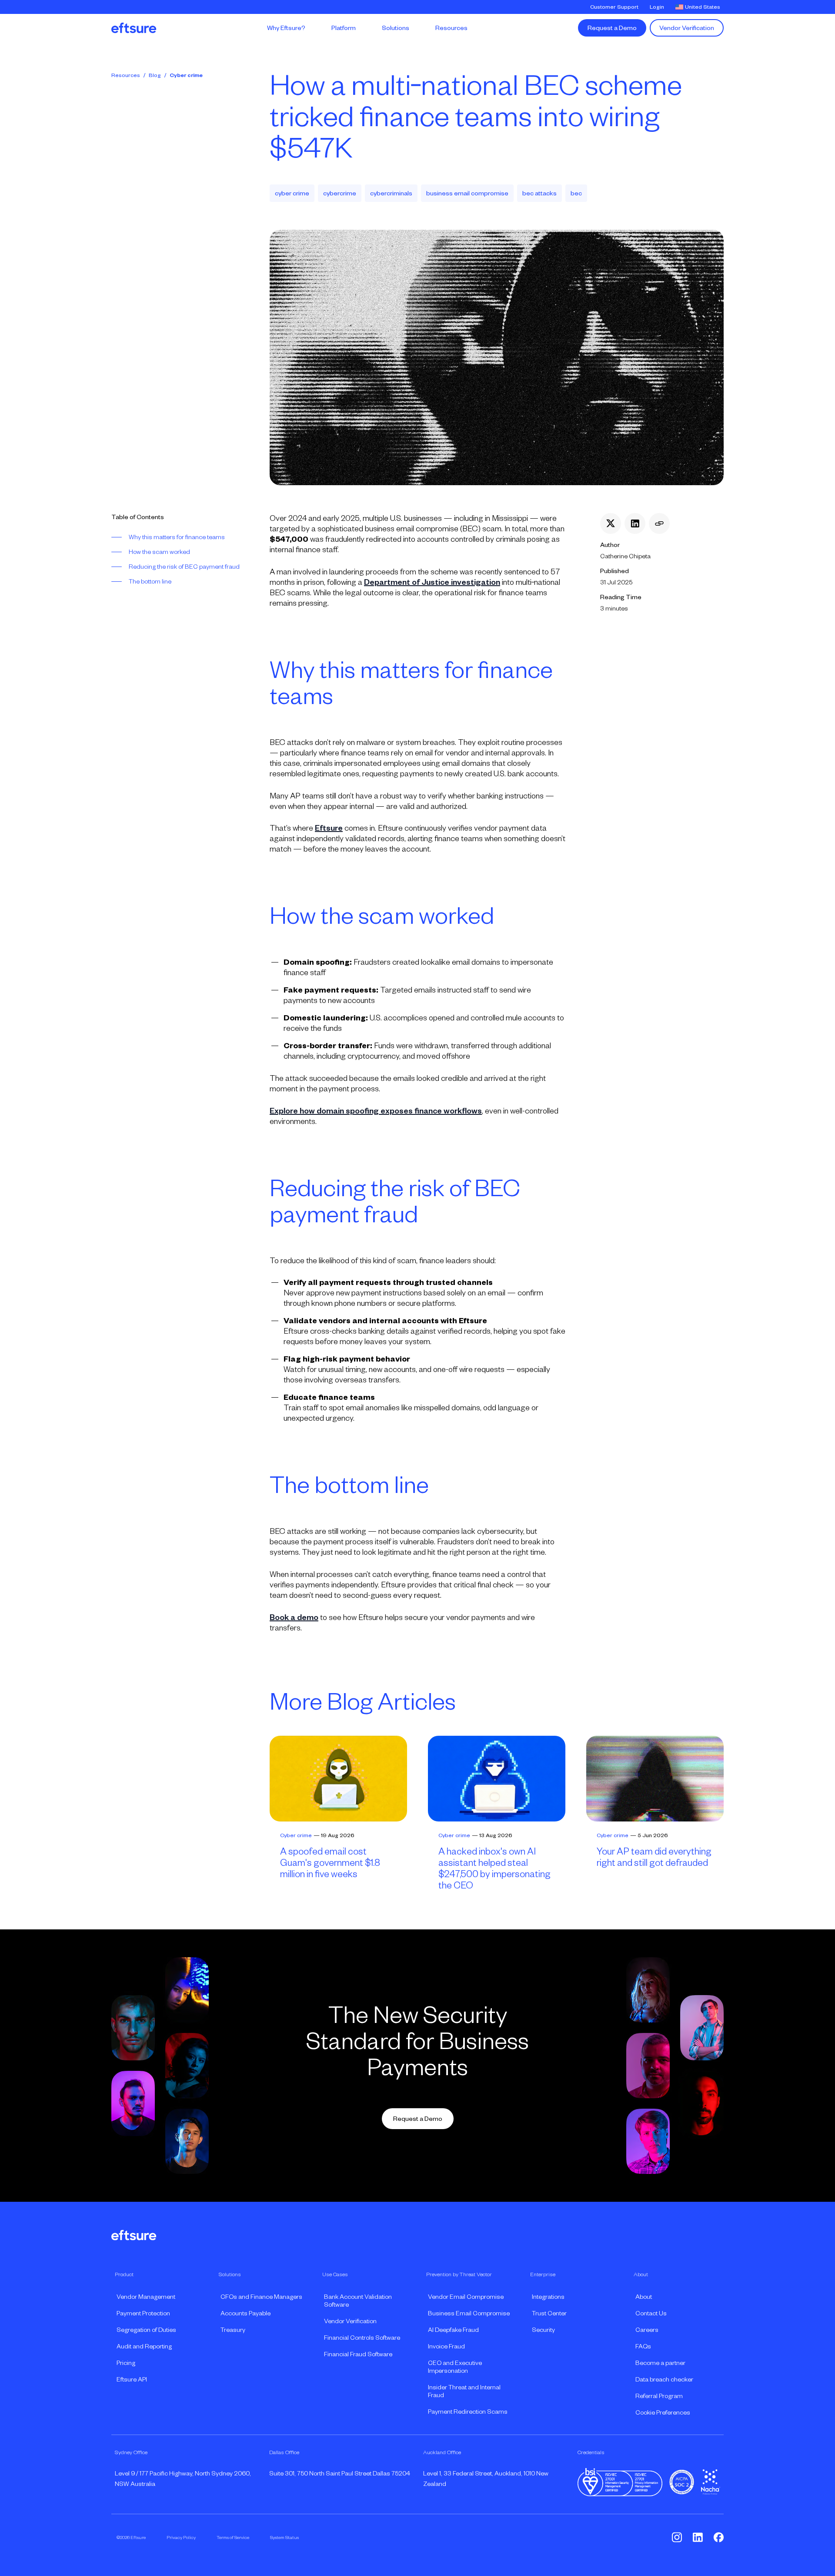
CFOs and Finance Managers (261, 2297)
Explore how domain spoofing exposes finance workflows (376, 1111)
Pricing (126, 2363)
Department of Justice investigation (432, 582)
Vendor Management (146, 2297)
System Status (284, 2537)
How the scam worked (159, 552)
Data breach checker (664, 2379)
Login (657, 7)
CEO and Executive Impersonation (455, 2367)
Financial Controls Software (362, 2338)
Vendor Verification (687, 28)
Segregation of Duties (146, 2330)
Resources (126, 75)
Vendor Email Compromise (466, 2297)
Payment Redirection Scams (468, 2412)
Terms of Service (233, 2537)
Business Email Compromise (469, 2313)
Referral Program (659, 2396)
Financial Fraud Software (358, 2354)
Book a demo (294, 1617)
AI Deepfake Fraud (453, 2330)
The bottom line (150, 581)
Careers (647, 2330)
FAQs (643, 2346)
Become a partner (660, 2363)
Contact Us (651, 2313)
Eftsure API (132, 2379)
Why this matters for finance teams (177, 537)
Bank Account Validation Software (358, 2301)
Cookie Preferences (663, 2412)
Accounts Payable (245, 2313)
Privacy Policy (181, 2537)
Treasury (233, 2330)
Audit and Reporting (144, 2346)
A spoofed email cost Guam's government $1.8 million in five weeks (330, 1863)
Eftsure (329, 828)
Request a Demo (612, 28)
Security (543, 2330)
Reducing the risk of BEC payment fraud (184, 567)
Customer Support (614, 7)
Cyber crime (186, 75)
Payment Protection (143, 2313)
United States (703, 7)
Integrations (548, 2297)
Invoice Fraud (446, 2346)
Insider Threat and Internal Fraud (464, 2391)
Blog (155, 75)
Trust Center (549, 2313)
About (644, 2297)
